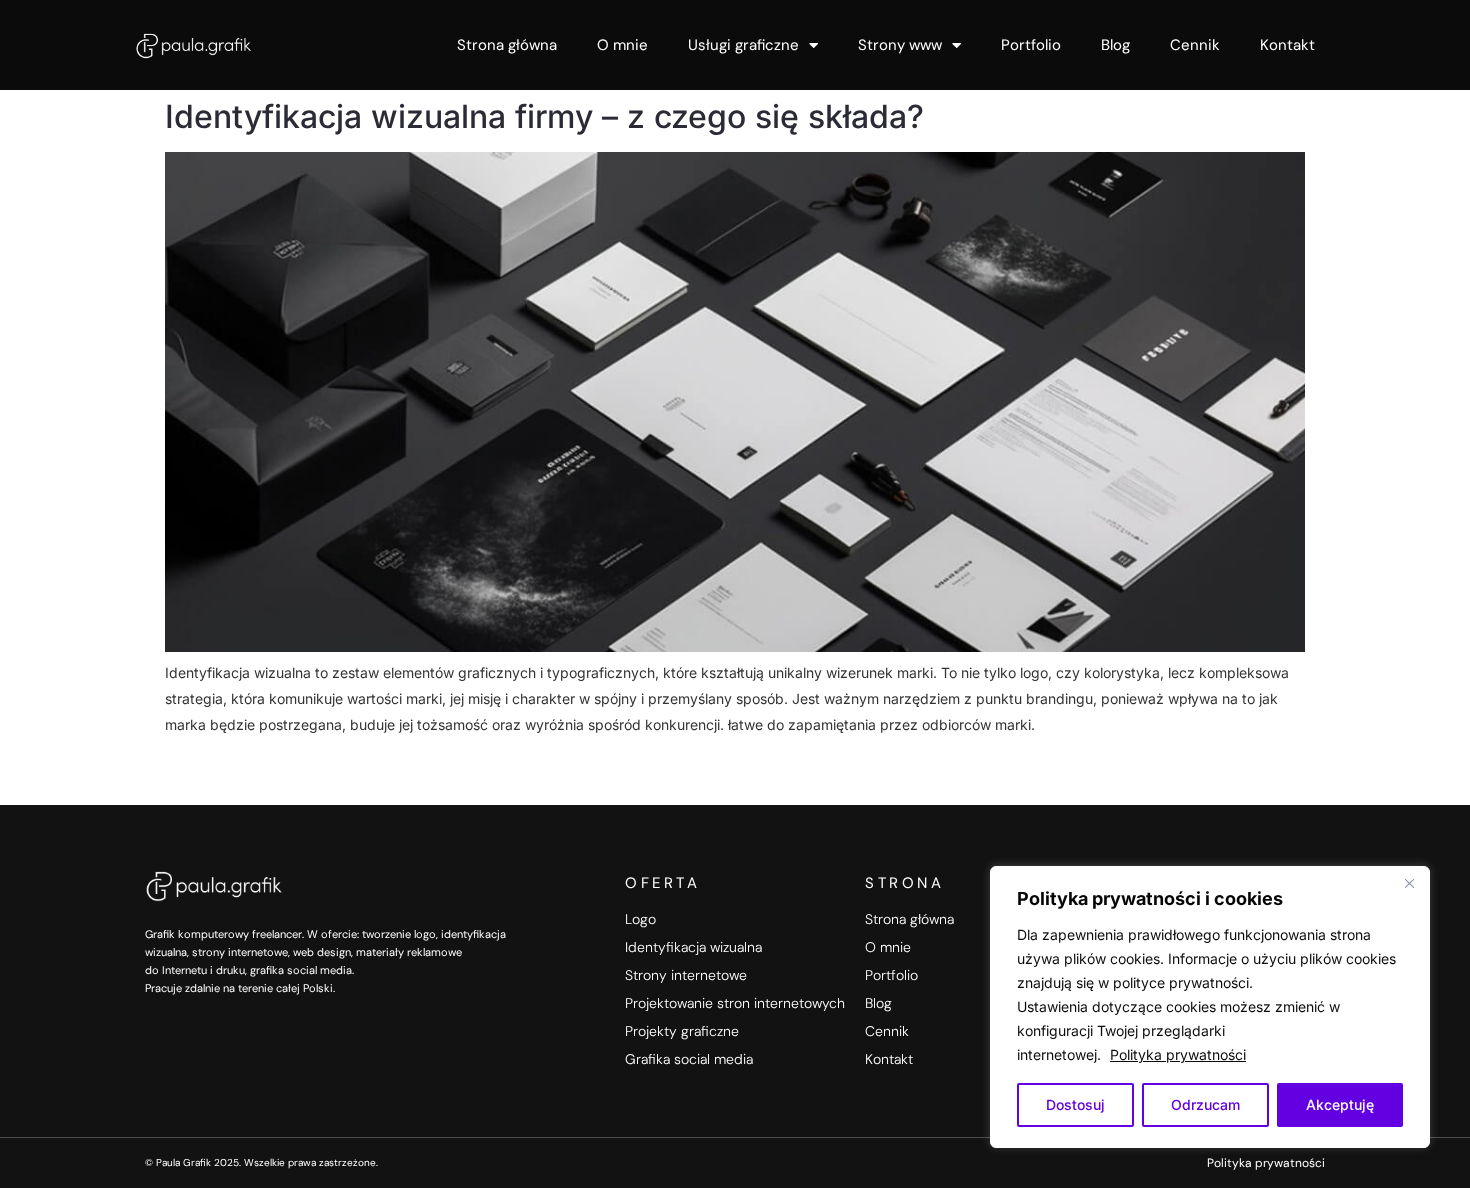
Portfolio (1031, 45)
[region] (1210, 1007)
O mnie (622, 45)
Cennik (1195, 45)
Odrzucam (1205, 1104)
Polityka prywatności (1178, 1054)
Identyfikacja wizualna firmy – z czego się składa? (544, 116)
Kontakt (1287, 45)
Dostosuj (1075, 1104)
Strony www (900, 45)
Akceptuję (1340, 1104)
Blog (1115, 45)
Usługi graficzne (743, 45)
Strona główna (507, 45)
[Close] (1409, 883)
